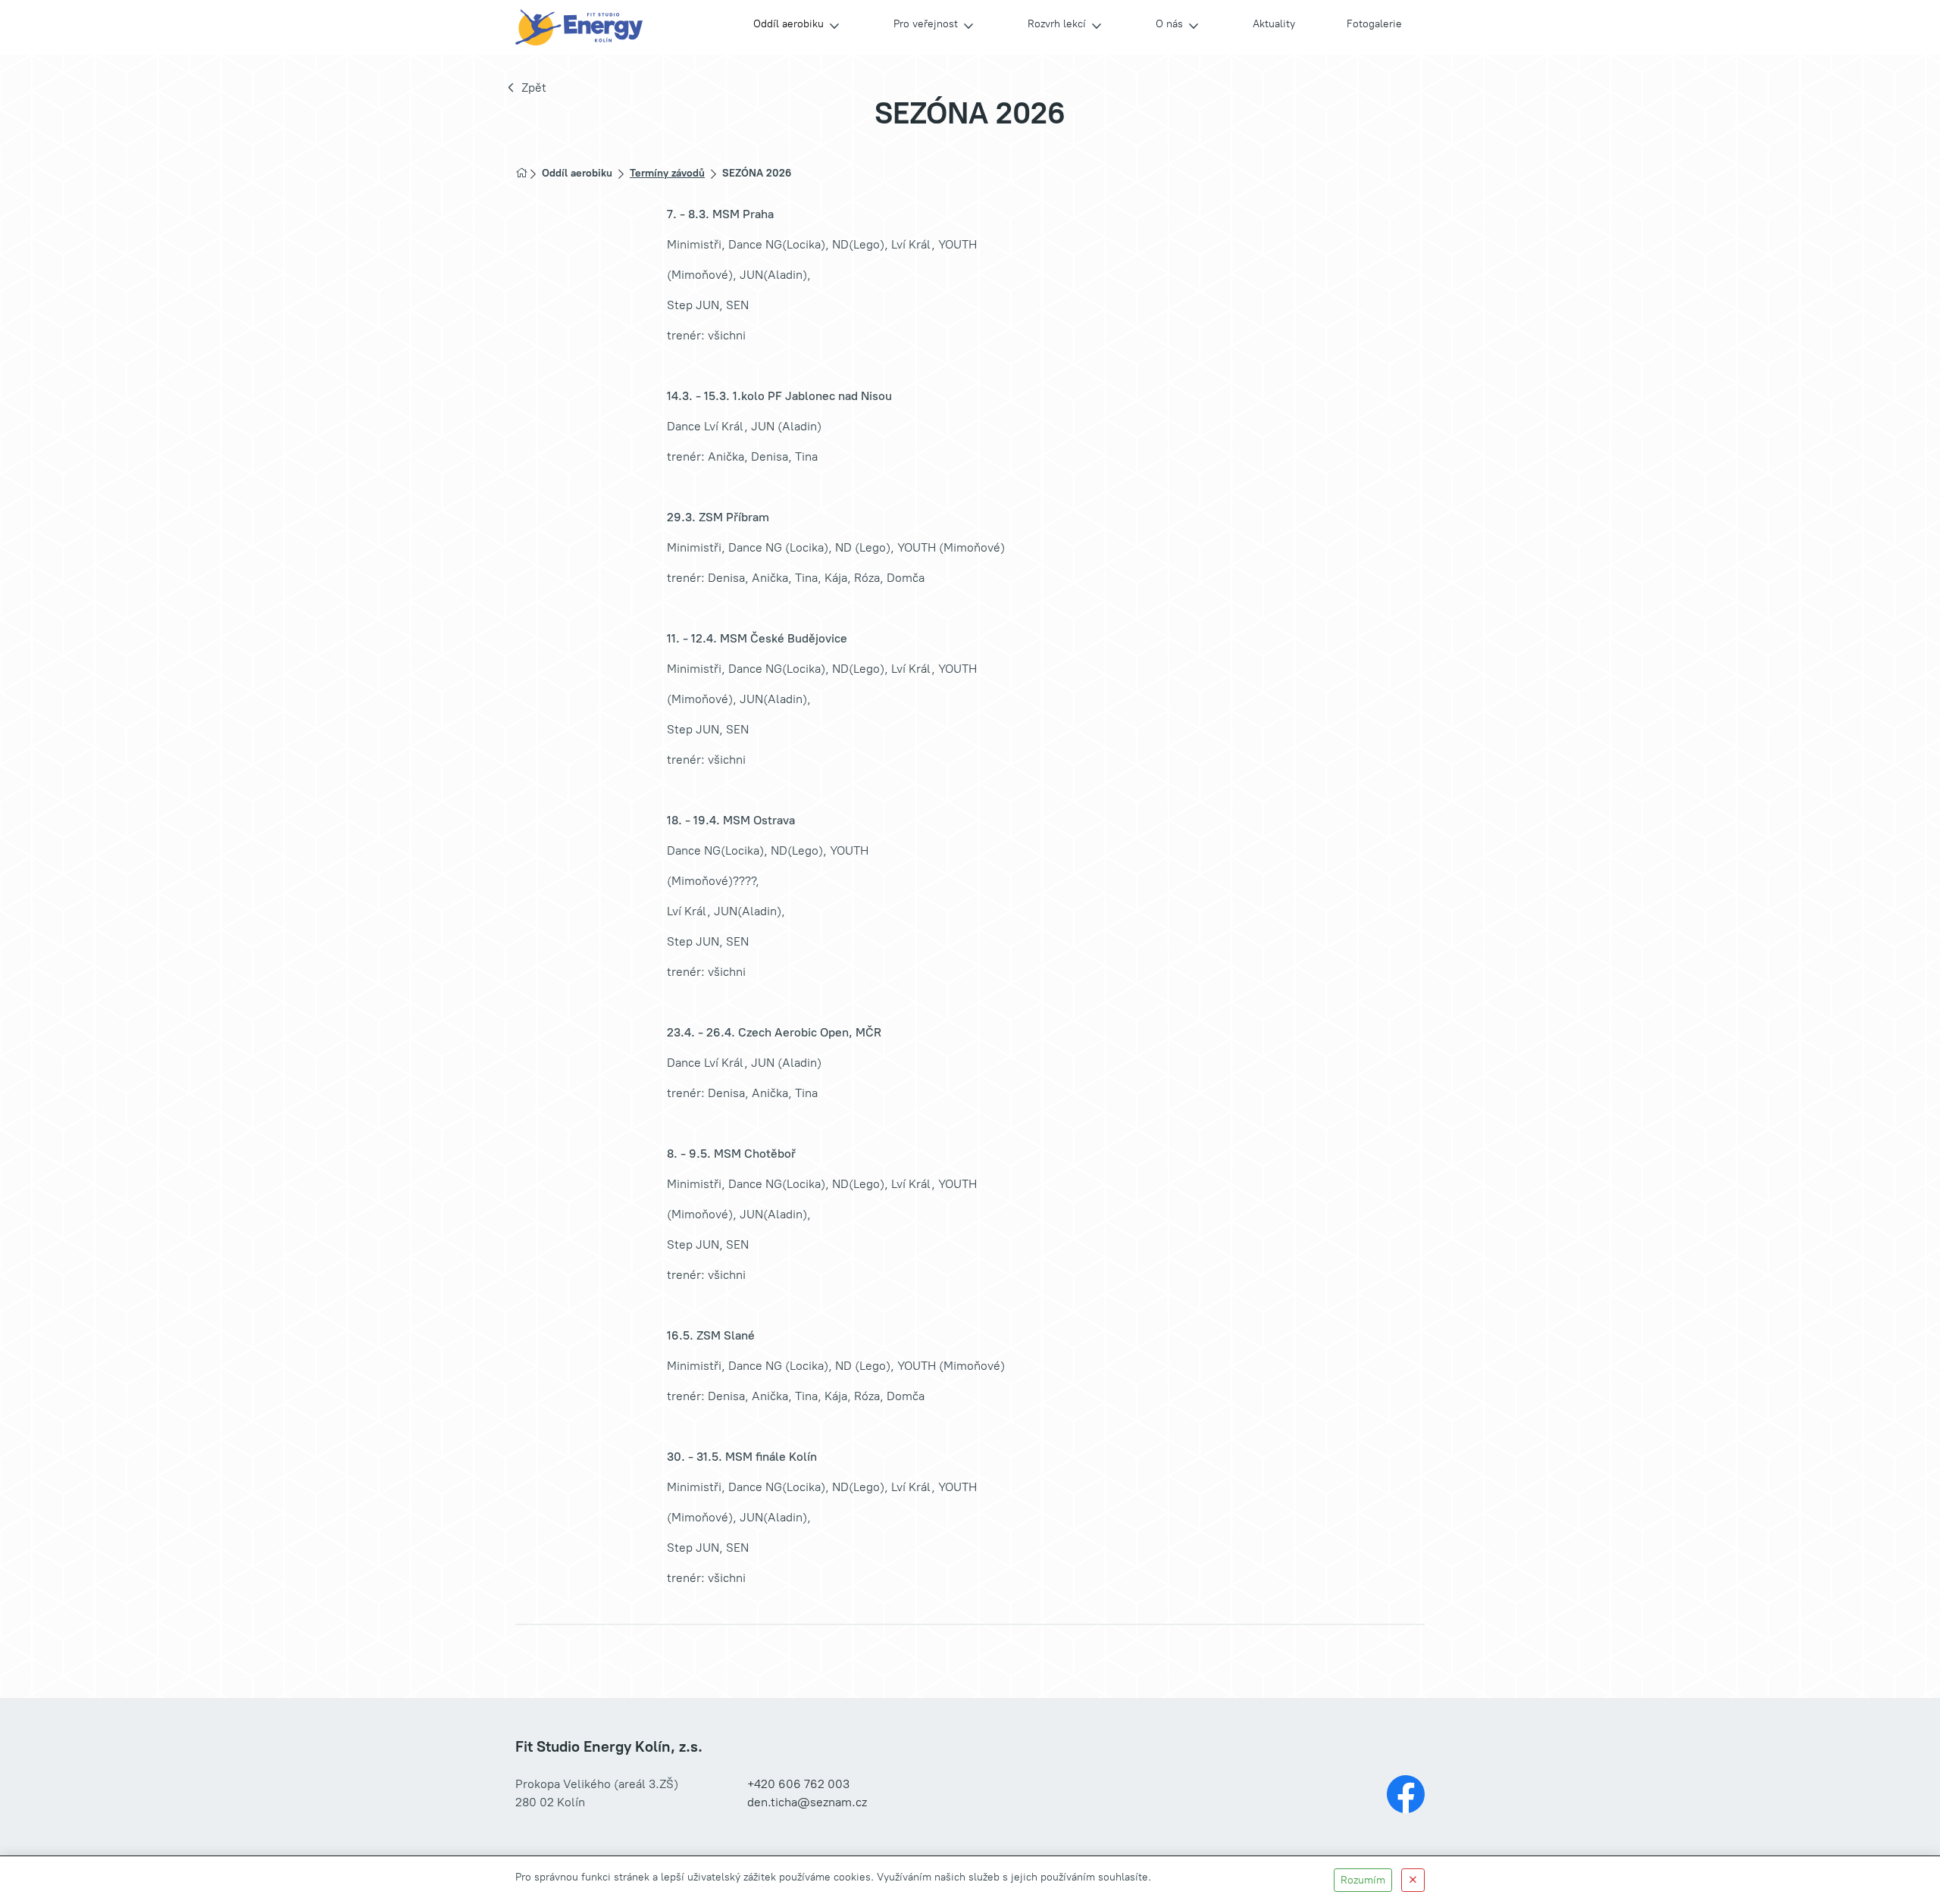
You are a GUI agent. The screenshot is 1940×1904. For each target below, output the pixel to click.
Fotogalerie (1374, 24)
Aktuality (1274, 24)
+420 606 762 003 (798, 1784)
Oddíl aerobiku (789, 24)
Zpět (534, 88)
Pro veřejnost (926, 24)
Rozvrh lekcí (1057, 24)
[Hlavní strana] (521, 173)
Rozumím (1363, 1880)
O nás (1169, 24)
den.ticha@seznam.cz (807, 1802)
